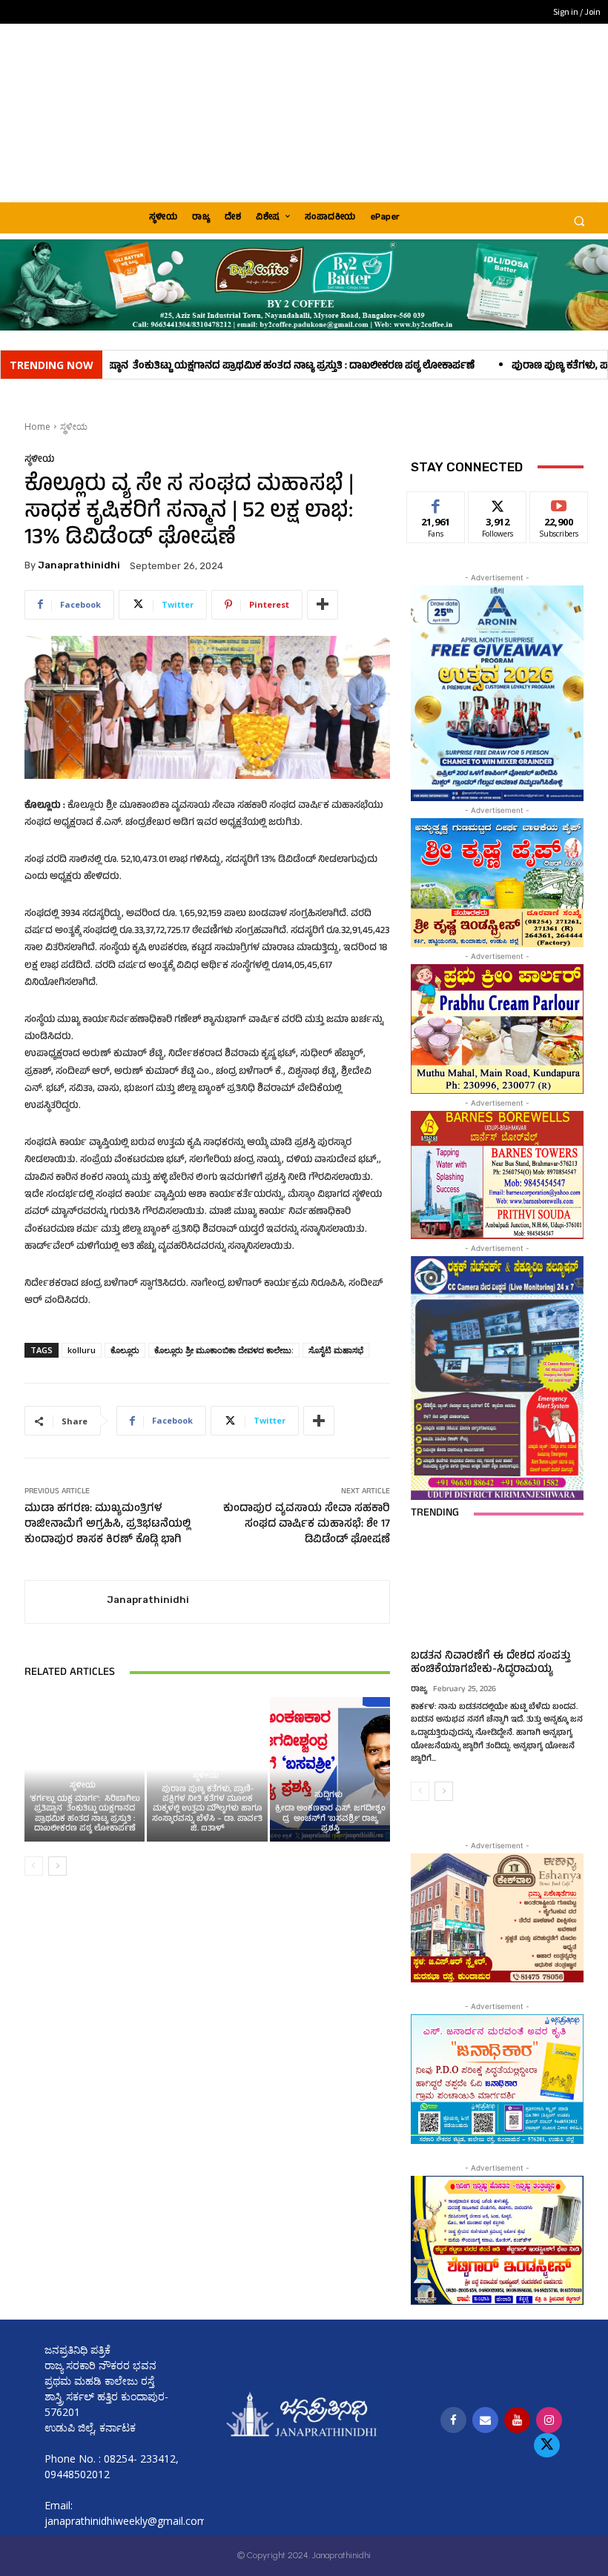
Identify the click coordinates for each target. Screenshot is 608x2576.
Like (436, 503)
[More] (323, 605)
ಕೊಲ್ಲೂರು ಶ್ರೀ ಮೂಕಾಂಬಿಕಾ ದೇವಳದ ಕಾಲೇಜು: (224, 1350)
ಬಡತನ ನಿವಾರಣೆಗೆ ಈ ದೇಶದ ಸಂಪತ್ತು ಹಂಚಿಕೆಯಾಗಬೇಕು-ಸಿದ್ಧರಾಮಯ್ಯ (490, 1663)
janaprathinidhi (79, 565)
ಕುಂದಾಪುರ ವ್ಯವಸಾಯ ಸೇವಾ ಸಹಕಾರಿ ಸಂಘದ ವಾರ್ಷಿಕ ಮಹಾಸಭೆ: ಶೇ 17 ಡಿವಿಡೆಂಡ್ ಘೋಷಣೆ (307, 1525)
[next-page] (57, 1866)
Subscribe (559, 503)
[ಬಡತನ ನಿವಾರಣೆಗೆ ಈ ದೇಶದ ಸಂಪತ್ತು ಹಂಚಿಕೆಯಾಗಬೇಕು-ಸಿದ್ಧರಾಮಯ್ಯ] (497, 1590)
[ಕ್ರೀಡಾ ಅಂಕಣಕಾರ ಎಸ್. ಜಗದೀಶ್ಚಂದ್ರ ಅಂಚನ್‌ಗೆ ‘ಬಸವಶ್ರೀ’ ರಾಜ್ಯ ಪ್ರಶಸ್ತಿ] (330, 1769)
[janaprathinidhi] (66, 1602)
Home (37, 426)
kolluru (82, 1350)
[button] (579, 221)
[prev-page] (34, 1866)
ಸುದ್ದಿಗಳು (328, 1796)
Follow (498, 503)
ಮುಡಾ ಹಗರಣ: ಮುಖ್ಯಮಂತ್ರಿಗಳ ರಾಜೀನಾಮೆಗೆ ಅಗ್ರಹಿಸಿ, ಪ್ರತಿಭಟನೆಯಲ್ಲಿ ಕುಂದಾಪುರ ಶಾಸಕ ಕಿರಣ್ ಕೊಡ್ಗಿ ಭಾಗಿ (108, 1525)
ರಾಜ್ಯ (419, 1690)
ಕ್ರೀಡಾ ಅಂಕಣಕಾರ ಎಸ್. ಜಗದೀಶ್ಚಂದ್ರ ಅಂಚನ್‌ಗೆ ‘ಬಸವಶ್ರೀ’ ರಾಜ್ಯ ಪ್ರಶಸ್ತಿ (330, 1819)
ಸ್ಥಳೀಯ (74, 426)
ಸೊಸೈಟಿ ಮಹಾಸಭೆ (336, 1350)
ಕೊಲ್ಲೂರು (125, 1350)
